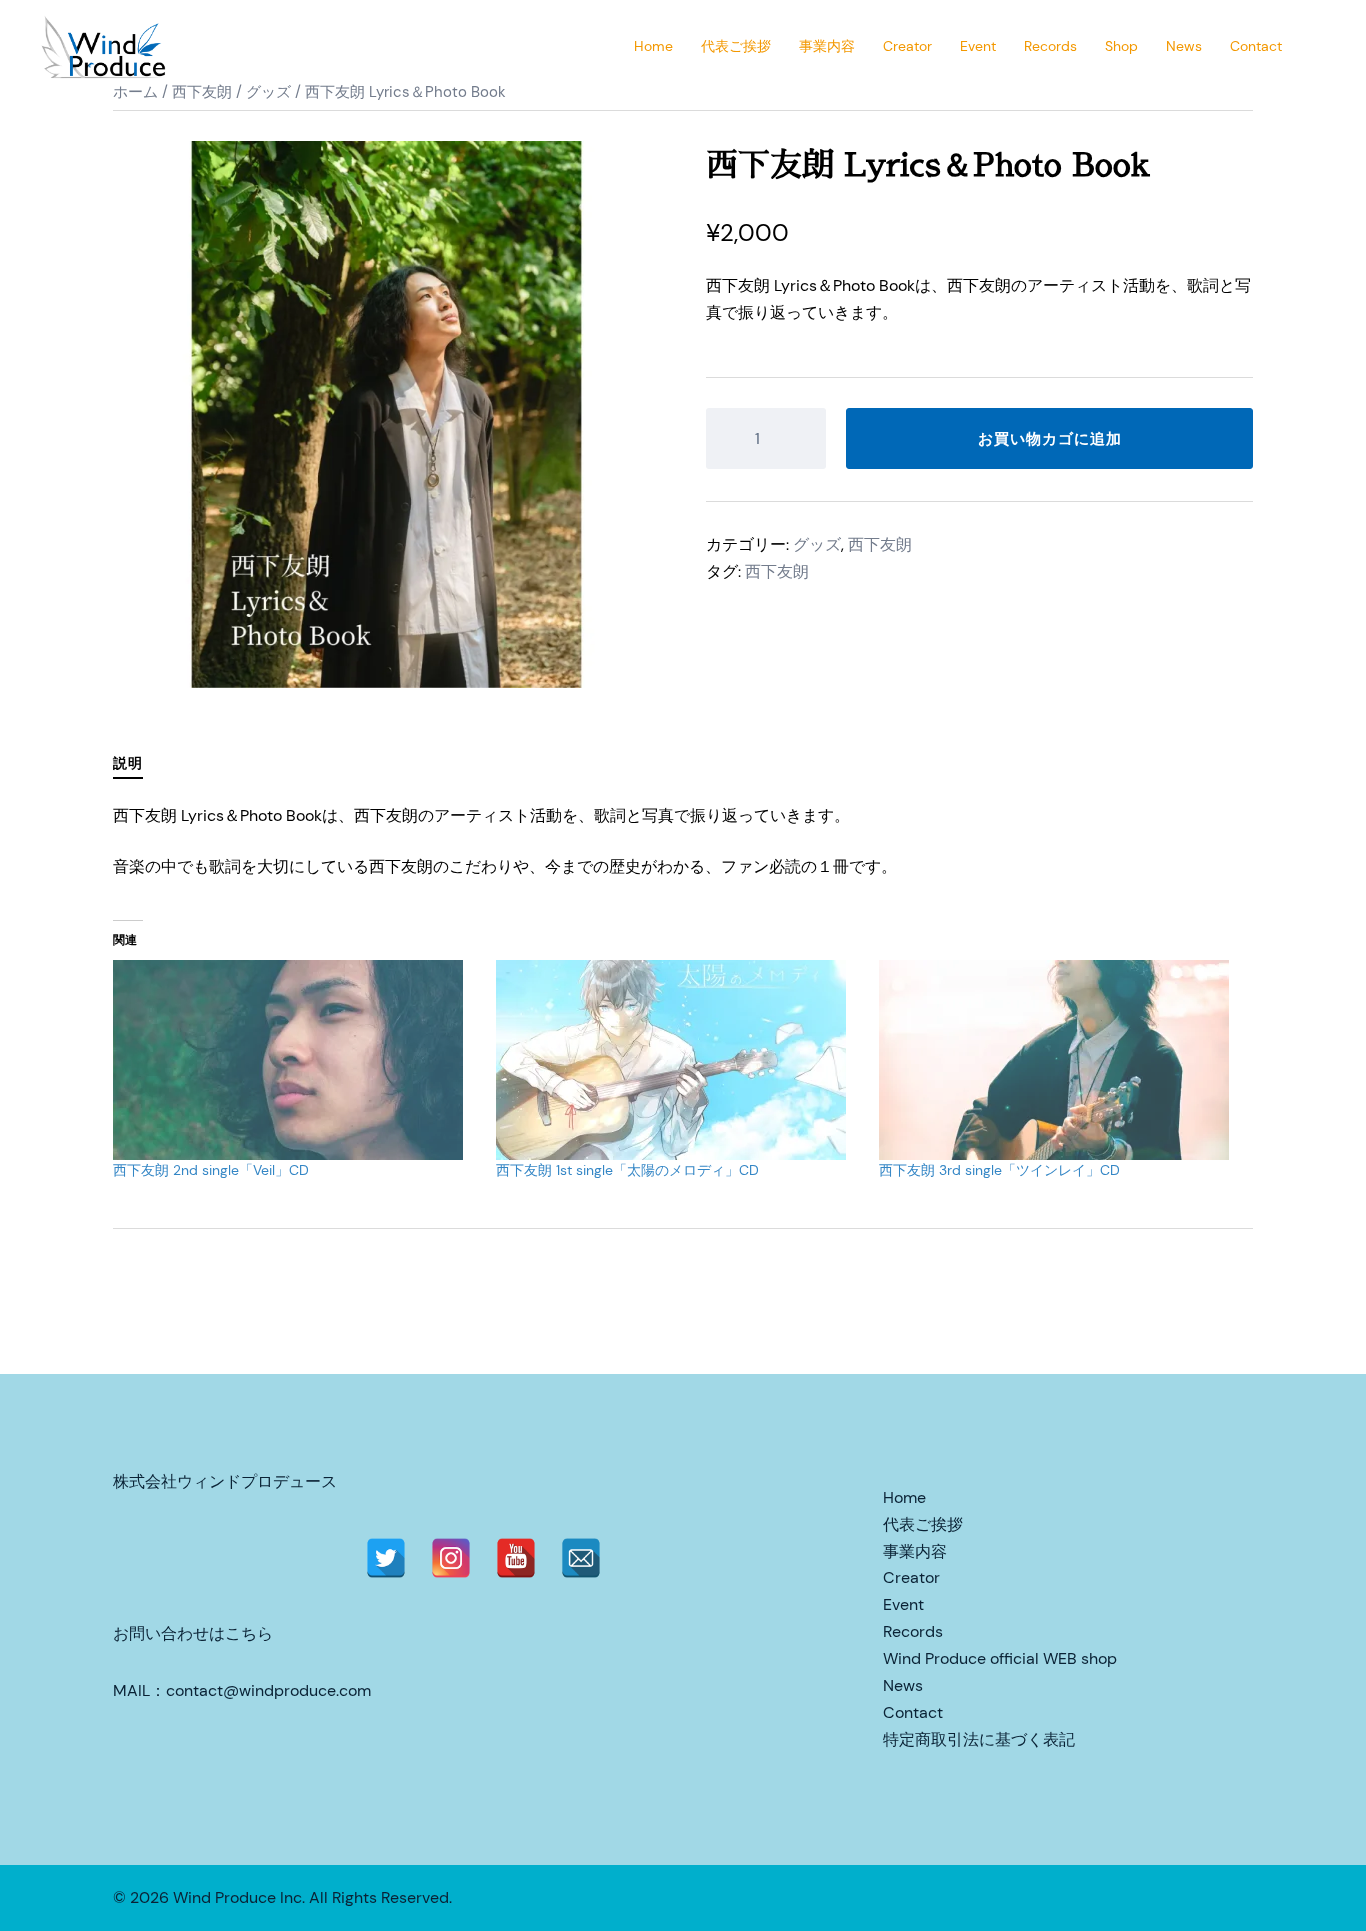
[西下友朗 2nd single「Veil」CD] (294, 1060)
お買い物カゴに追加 (1049, 438)
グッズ (817, 544)
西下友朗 (880, 544)
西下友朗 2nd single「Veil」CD (211, 1170)
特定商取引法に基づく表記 (979, 1739)
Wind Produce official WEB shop (1000, 1658)
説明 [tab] (128, 763)
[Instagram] (451, 1558)
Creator (907, 46)
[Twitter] (386, 1558)
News (1184, 46)
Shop (1121, 46)
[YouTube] (516, 1558)
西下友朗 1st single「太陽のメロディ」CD (627, 1170)
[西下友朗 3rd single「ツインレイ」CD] (1060, 1060)
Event (978, 46)
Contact (1256, 46)
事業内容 (827, 46)
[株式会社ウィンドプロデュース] (106, 45)
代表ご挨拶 (736, 46)
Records (1050, 46)
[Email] (581, 1558)
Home (653, 46)
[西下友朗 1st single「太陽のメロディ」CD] (677, 1060)
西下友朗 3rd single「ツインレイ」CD (999, 1170)
